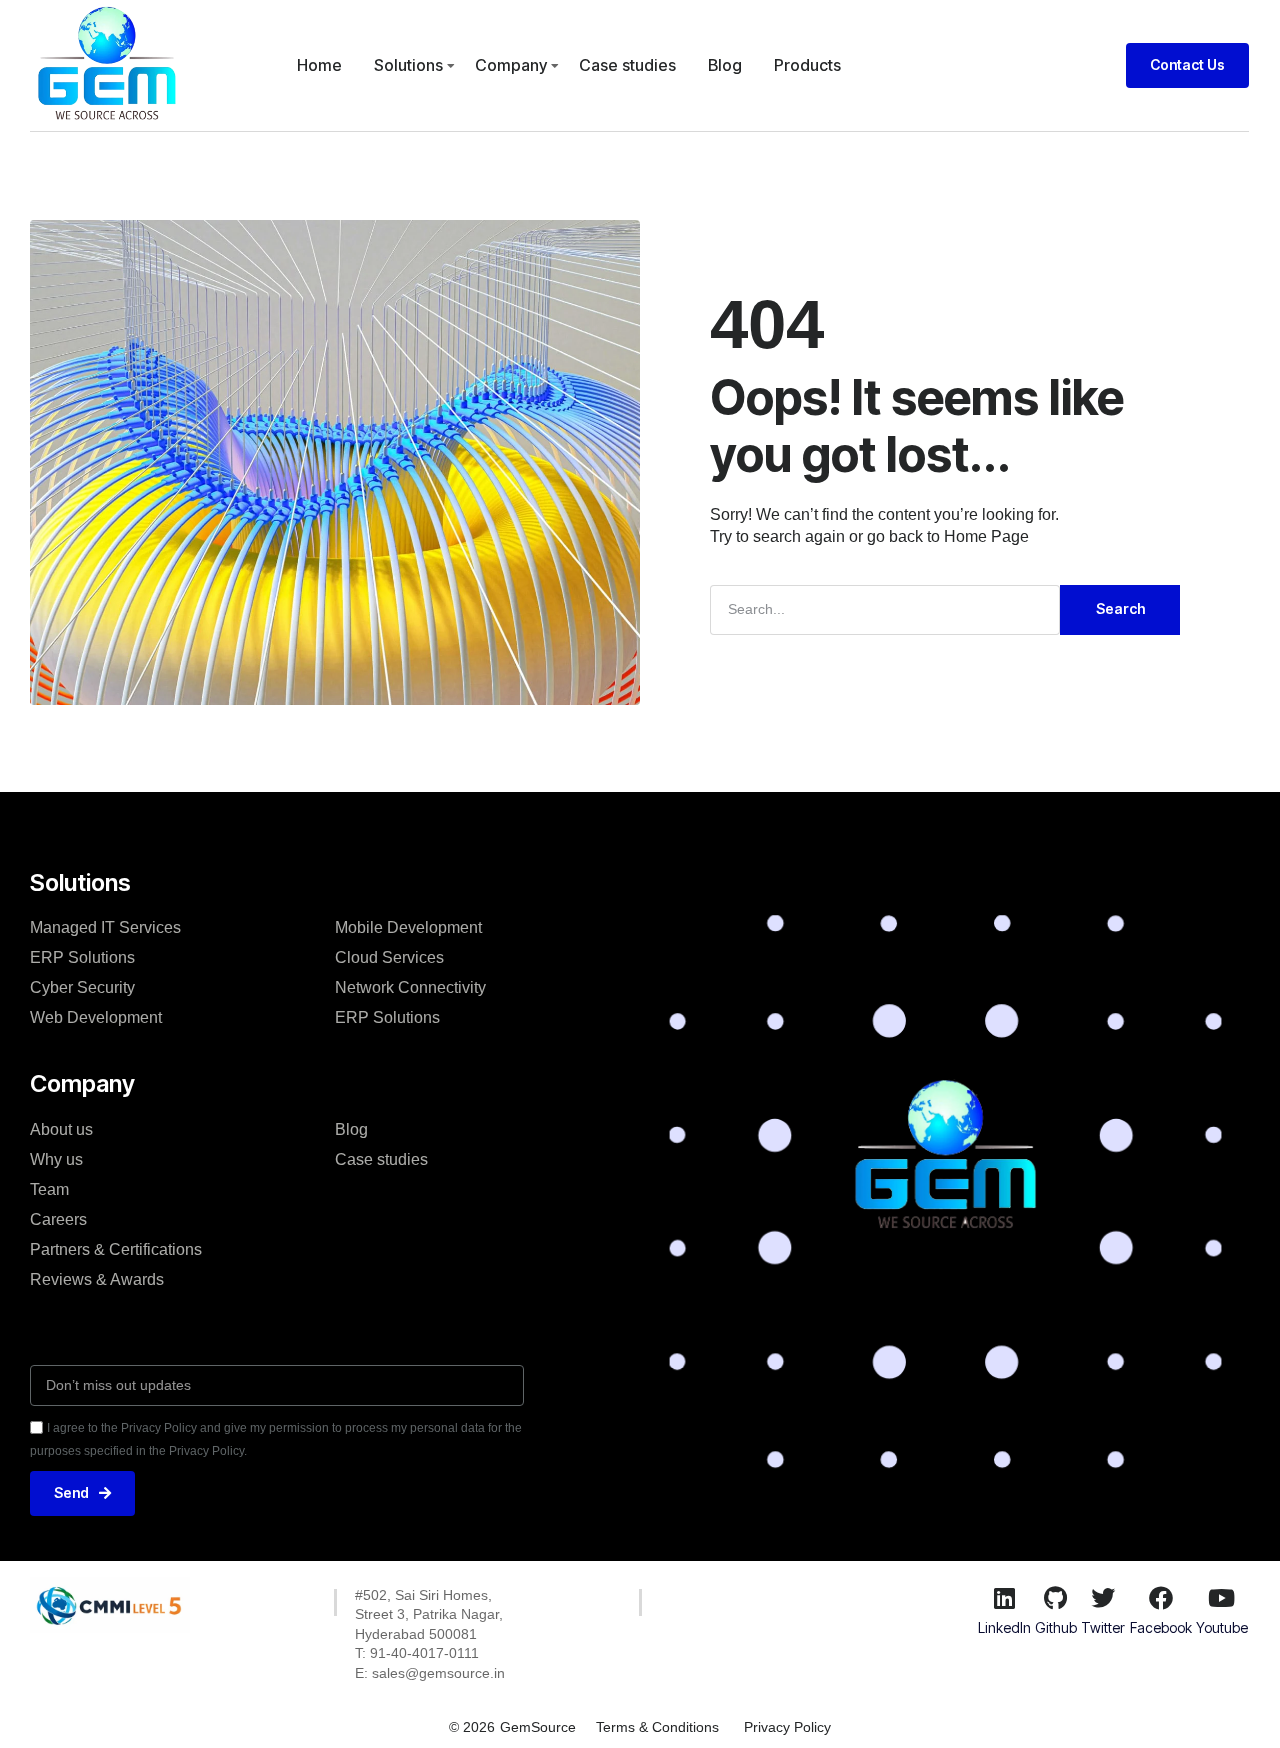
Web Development (96, 1017)
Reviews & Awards (97, 1279)
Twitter (1103, 1627)
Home (319, 65)
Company (511, 65)
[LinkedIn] (1004, 1598)
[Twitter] (1103, 1598)
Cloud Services (389, 957)
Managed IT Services (105, 927)
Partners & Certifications (116, 1249)
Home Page (986, 536)
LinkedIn (1004, 1627)
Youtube (1222, 1627)
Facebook (1161, 1627)
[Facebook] (1161, 1598)
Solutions (408, 65)
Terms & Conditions (657, 1727)
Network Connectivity (410, 987)
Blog (725, 65)
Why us (56, 1159)
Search (1120, 608)
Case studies (627, 65)
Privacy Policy (787, 1727)
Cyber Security (82, 987)
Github (1056, 1627)
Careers (58, 1219)
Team (49, 1189)
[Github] (1056, 1598)
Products (807, 65)
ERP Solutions (82, 957)
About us (61, 1129)
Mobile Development (408, 927)
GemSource (538, 1727)
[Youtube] (1222, 1598)
